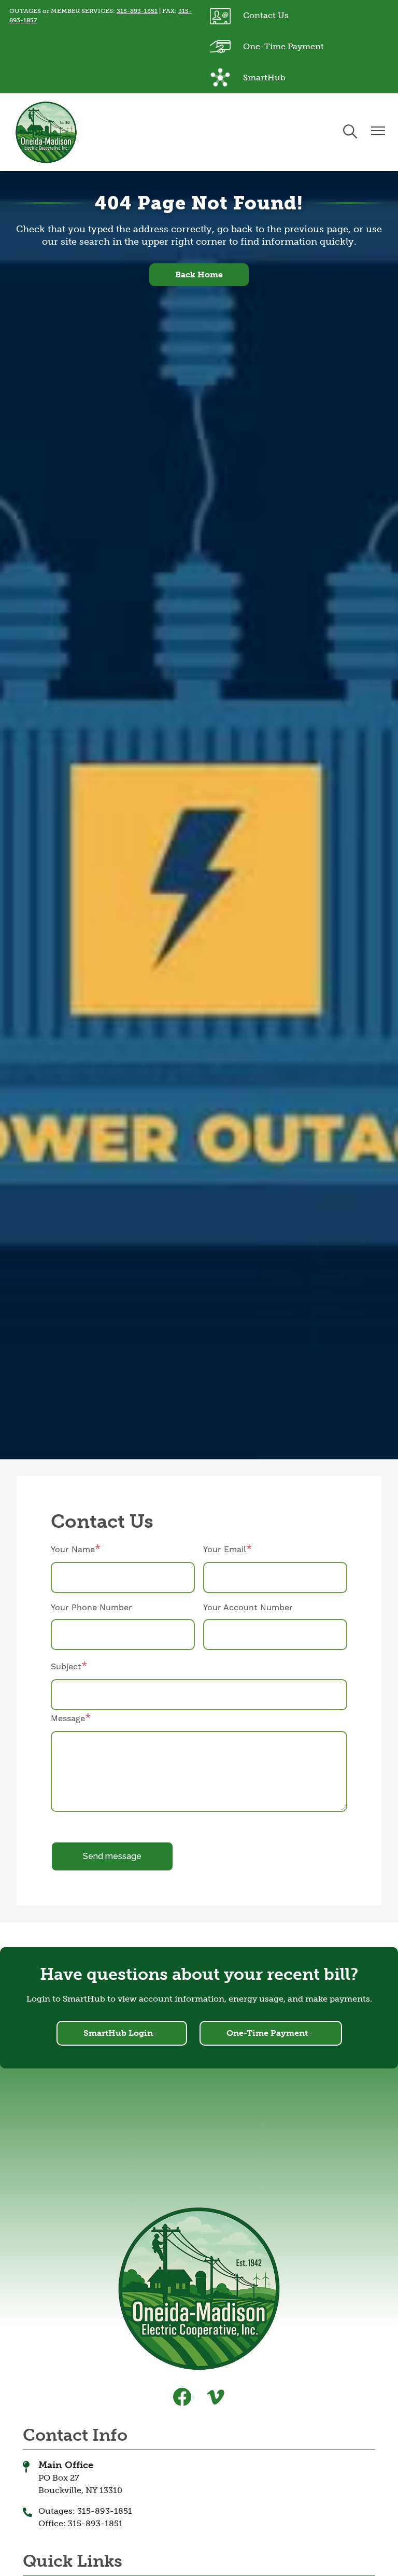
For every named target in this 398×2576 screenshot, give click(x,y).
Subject (66, 1667)
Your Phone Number (91, 1608)
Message (68, 1719)
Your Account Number (248, 1608)
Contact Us (249, 13)
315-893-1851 (137, 11)
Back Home (199, 275)
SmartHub (248, 75)
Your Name (73, 1550)
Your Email (225, 1550)
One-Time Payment (267, 44)
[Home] (46, 132)
